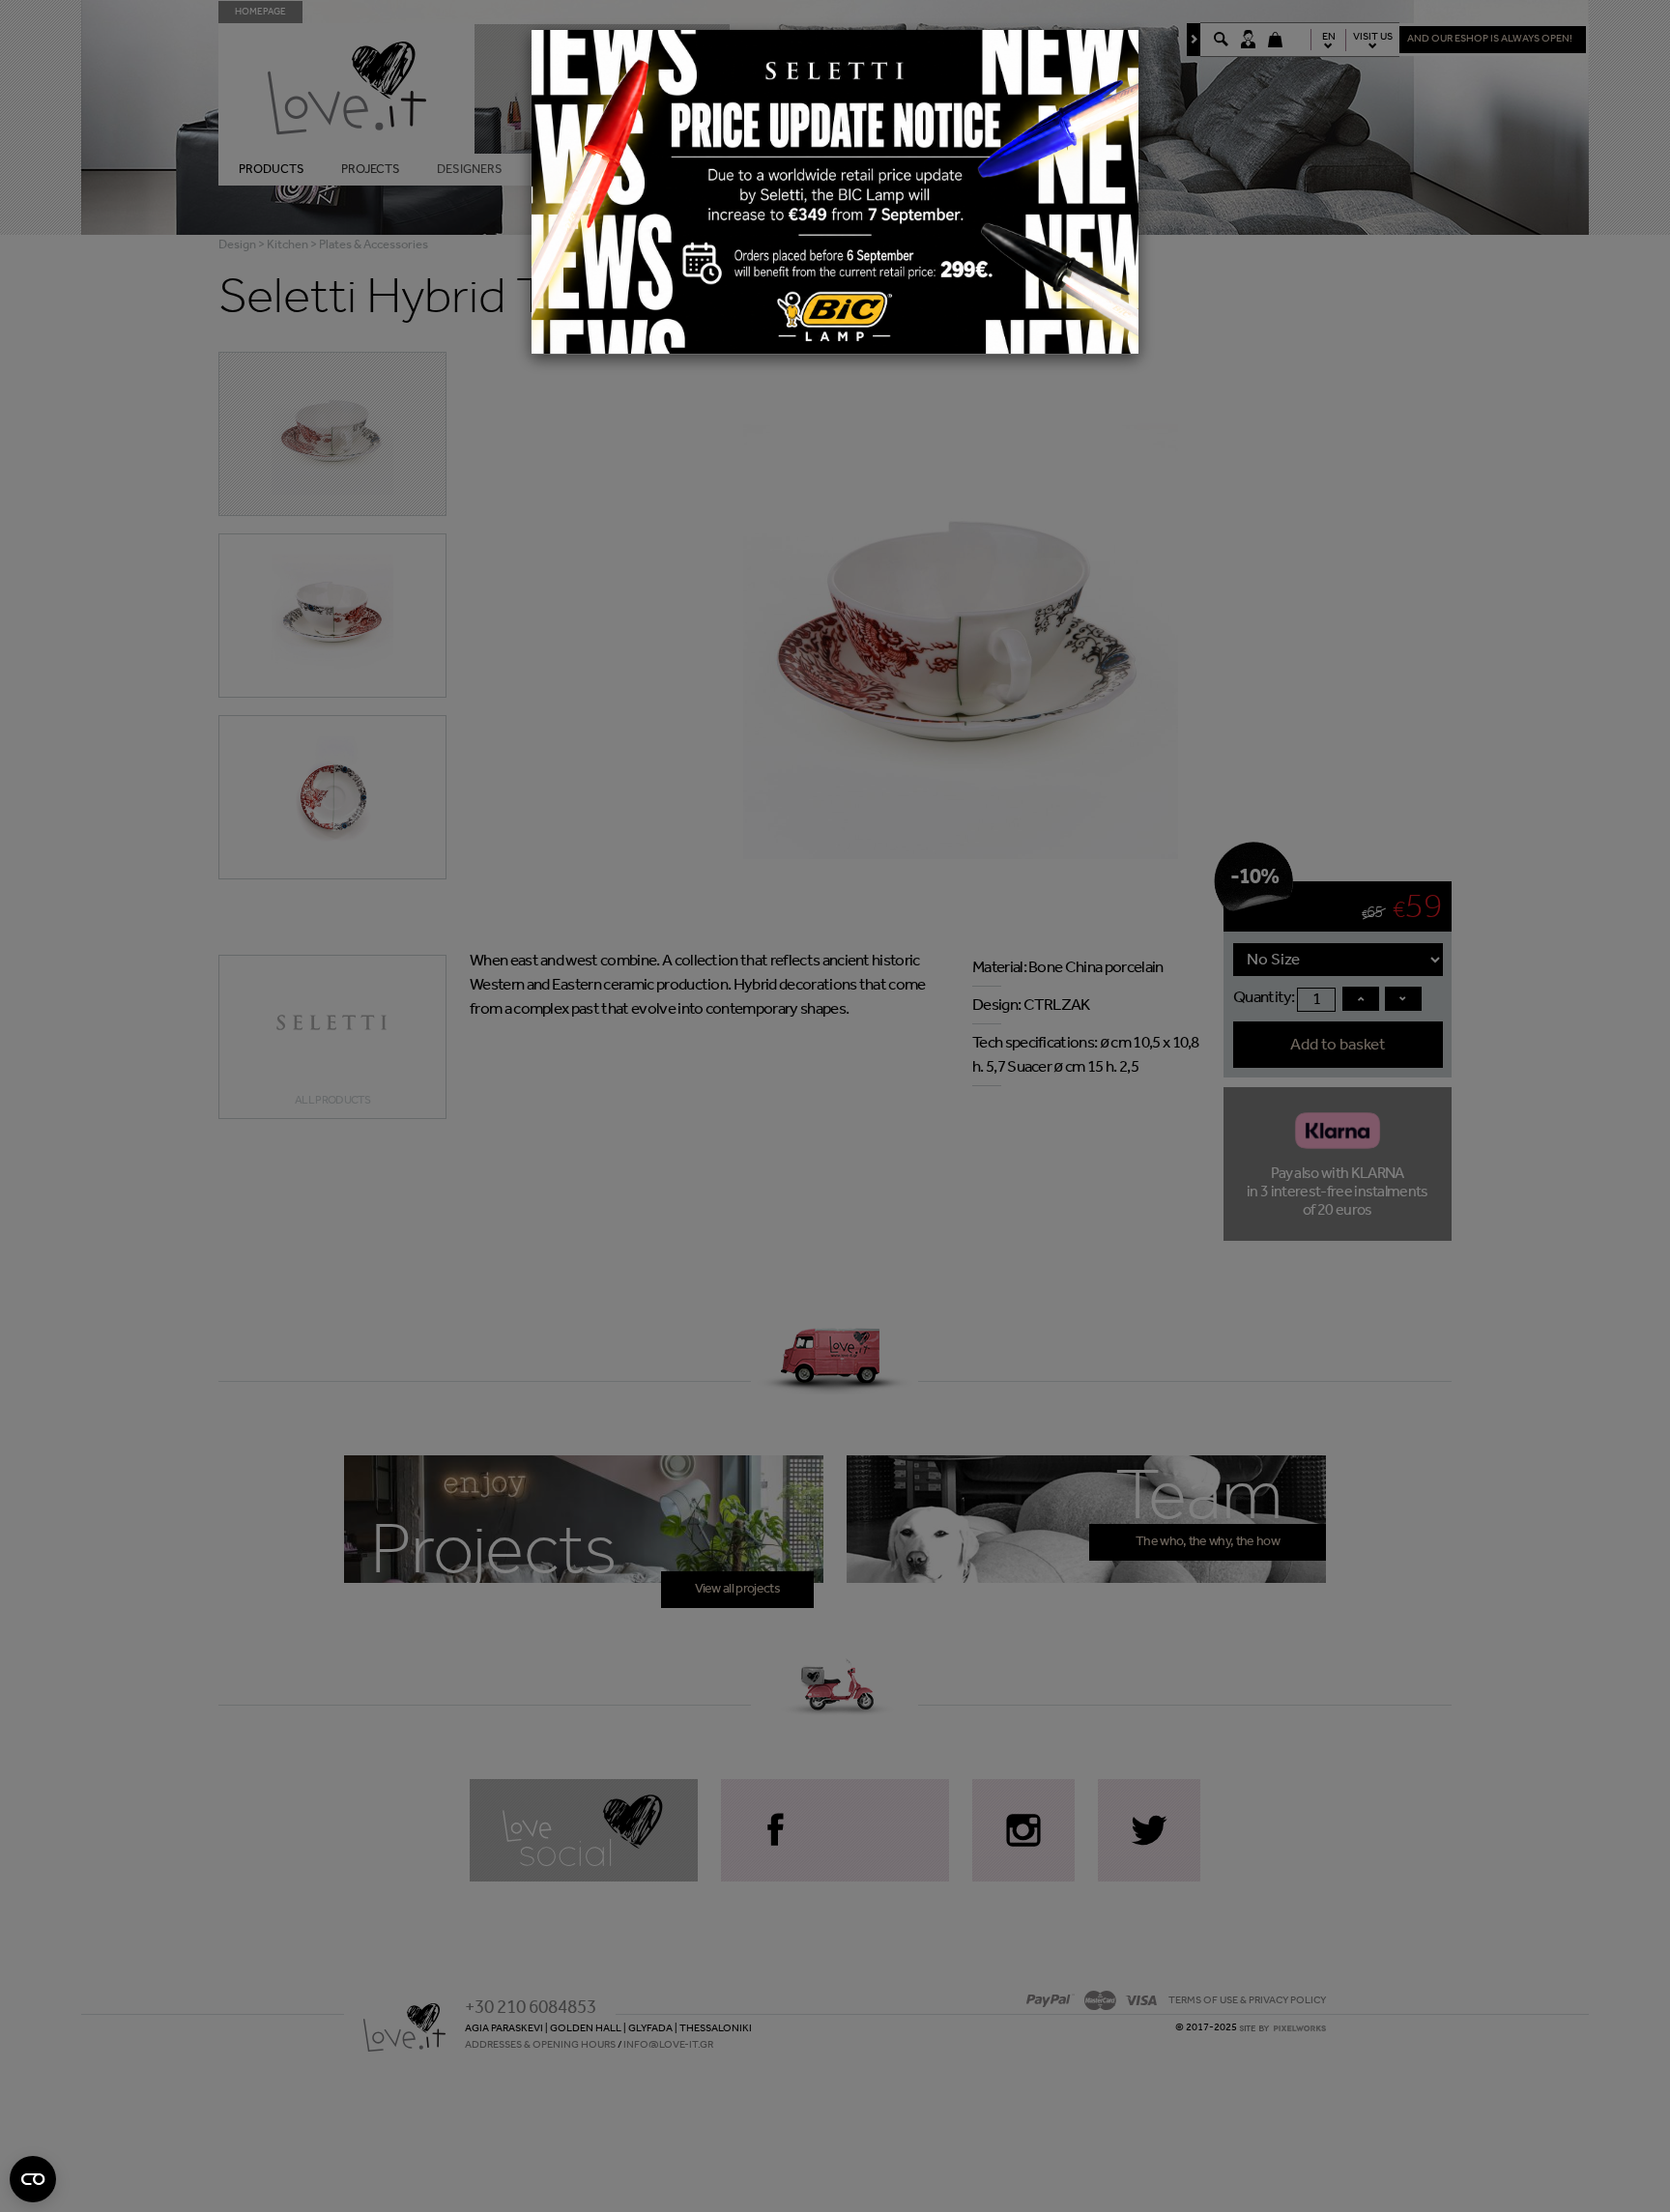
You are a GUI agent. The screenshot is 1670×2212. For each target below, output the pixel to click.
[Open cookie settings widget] (33, 2179)
